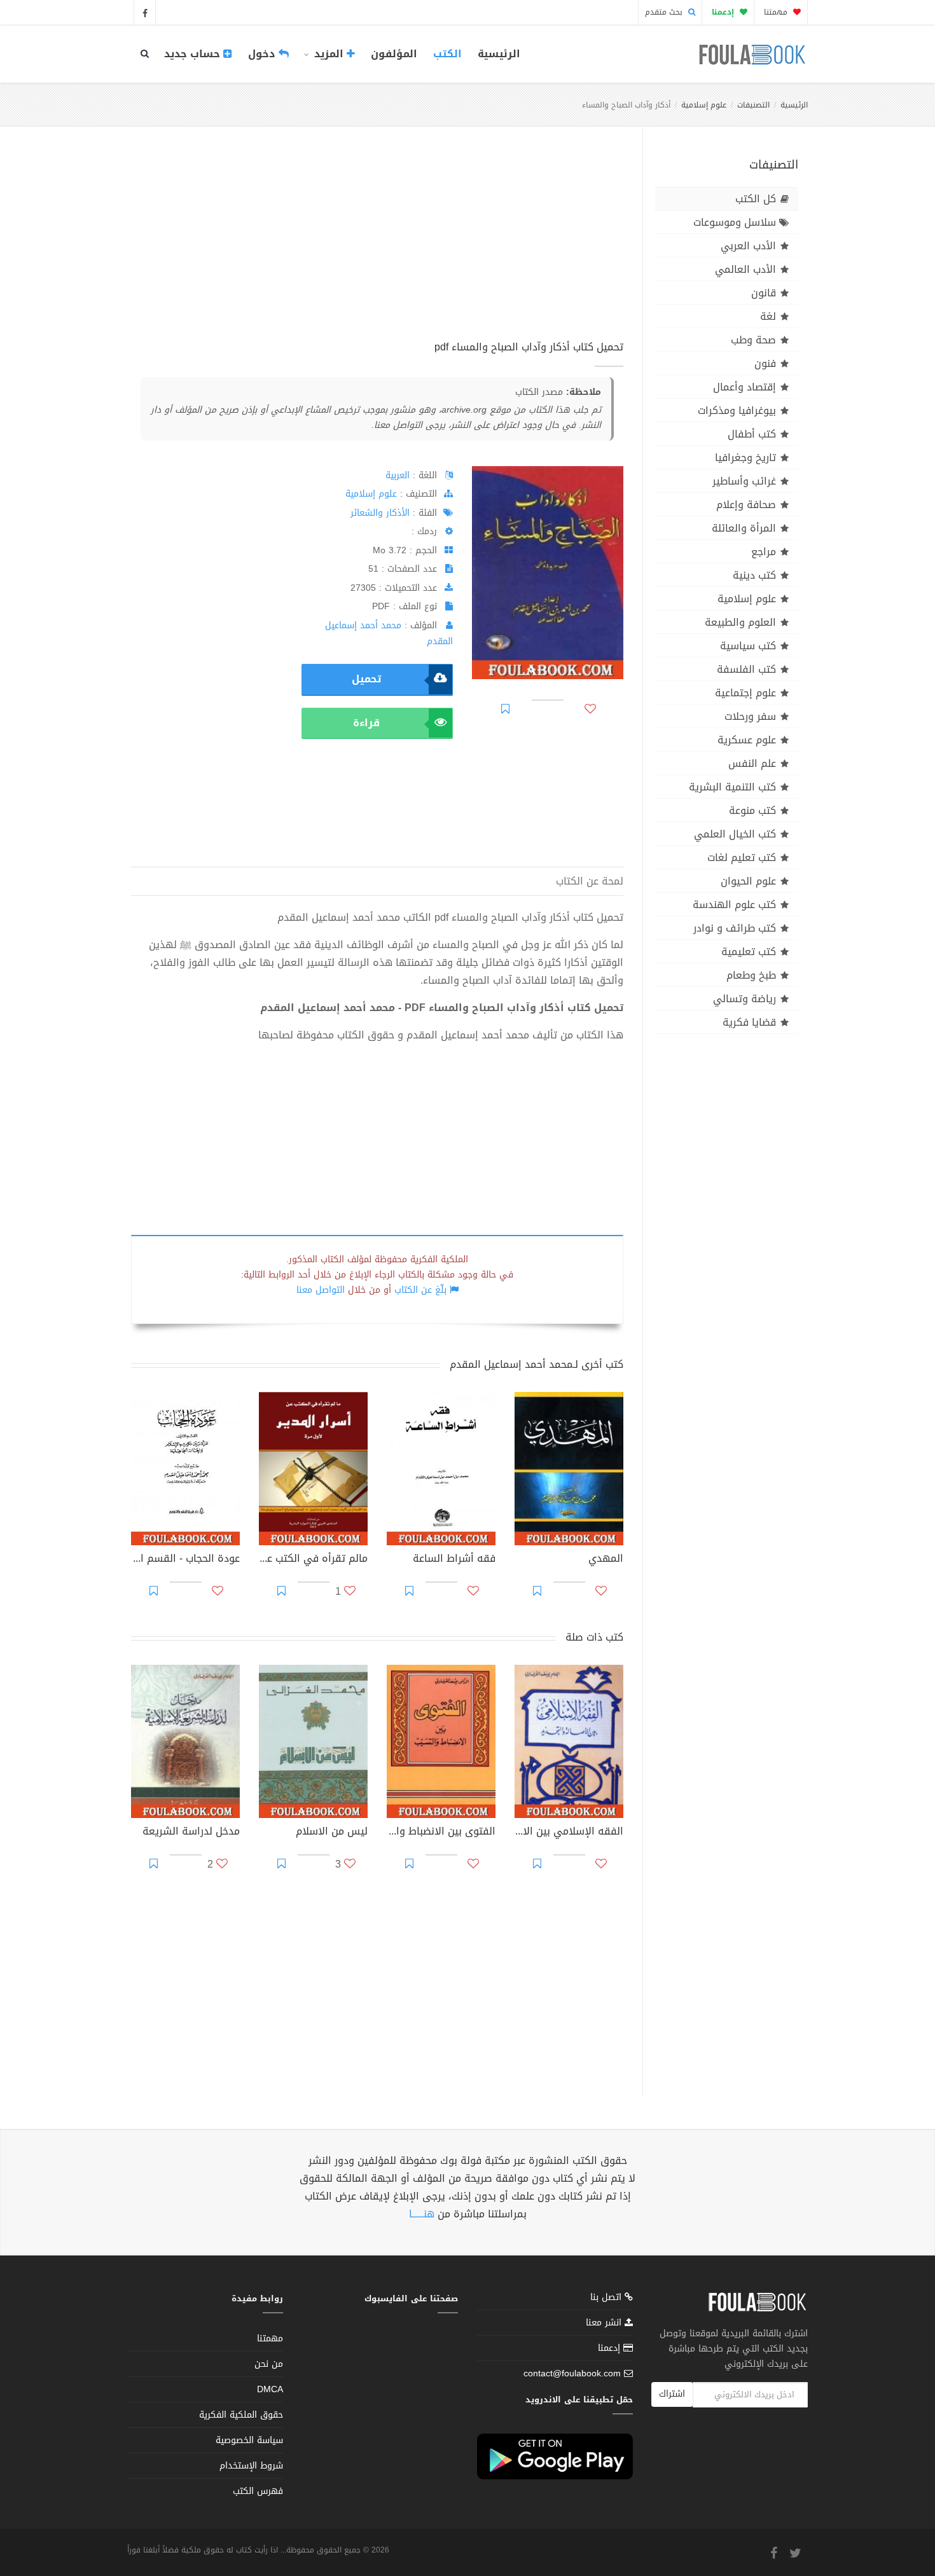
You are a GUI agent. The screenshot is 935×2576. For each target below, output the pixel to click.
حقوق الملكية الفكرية (241, 2415)
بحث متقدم (665, 12)
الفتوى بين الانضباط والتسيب (441, 1833)
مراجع (764, 552)
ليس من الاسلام (332, 1833)
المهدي (606, 1560)
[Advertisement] (377, 247)
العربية (398, 475)
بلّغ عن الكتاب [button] (420, 1290)
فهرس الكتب (258, 2491)
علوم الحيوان (748, 881)
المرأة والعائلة (744, 528)
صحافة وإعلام (746, 505)
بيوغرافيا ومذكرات (737, 410)
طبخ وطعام (751, 975)
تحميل (366, 679)
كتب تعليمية (749, 952)
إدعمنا (611, 2348)
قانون (764, 293)
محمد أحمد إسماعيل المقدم (389, 633)
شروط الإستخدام (251, 2466)
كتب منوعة (752, 810)
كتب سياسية (748, 646)
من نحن (269, 2364)
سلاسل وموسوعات (735, 222)
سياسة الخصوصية (249, 2440)
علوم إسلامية (704, 105)
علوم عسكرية (747, 740)
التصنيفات (753, 105)
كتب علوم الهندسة (734, 905)
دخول (263, 54)
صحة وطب (753, 340)
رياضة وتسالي (745, 999)
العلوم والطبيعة (740, 622)
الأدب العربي (748, 246)
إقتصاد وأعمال (745, 387)
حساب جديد (194, 54)
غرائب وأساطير (744, 481)
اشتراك (672, 2394)
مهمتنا (777, 12)
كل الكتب (756, 199)
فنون (765, 363)
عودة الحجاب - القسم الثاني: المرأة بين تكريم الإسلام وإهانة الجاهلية (185, 1560)
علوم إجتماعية (745, 693)
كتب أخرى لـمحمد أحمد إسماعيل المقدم (537, 1364)
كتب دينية (754, 575)
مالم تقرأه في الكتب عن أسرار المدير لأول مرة (313, 1560)
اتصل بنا (607, 2298)
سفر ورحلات (750, 716)
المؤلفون (394, 54)
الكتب (447, 54)
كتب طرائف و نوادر (735, 928)
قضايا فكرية (749, 1022)
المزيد (329, 54)
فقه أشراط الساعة (454, 1560)
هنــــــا (422, 2214)
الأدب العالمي (745, 269)
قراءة (366, 723)
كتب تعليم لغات (742, 858)
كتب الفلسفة (746, 669)
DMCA (270, 2389)
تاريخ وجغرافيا (745, 458)
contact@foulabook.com (572, 2373)
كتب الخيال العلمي (735, 834)
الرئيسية (499, 54)
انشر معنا (605, 2323)
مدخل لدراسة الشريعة (191, 1833)
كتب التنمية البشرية (732, 787)
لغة (768, 316)
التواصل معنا (321, 1290)
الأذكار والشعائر (380, 513)
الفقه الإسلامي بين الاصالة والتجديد (569, 1833)
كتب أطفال (752, 434)
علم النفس (752, 763)
